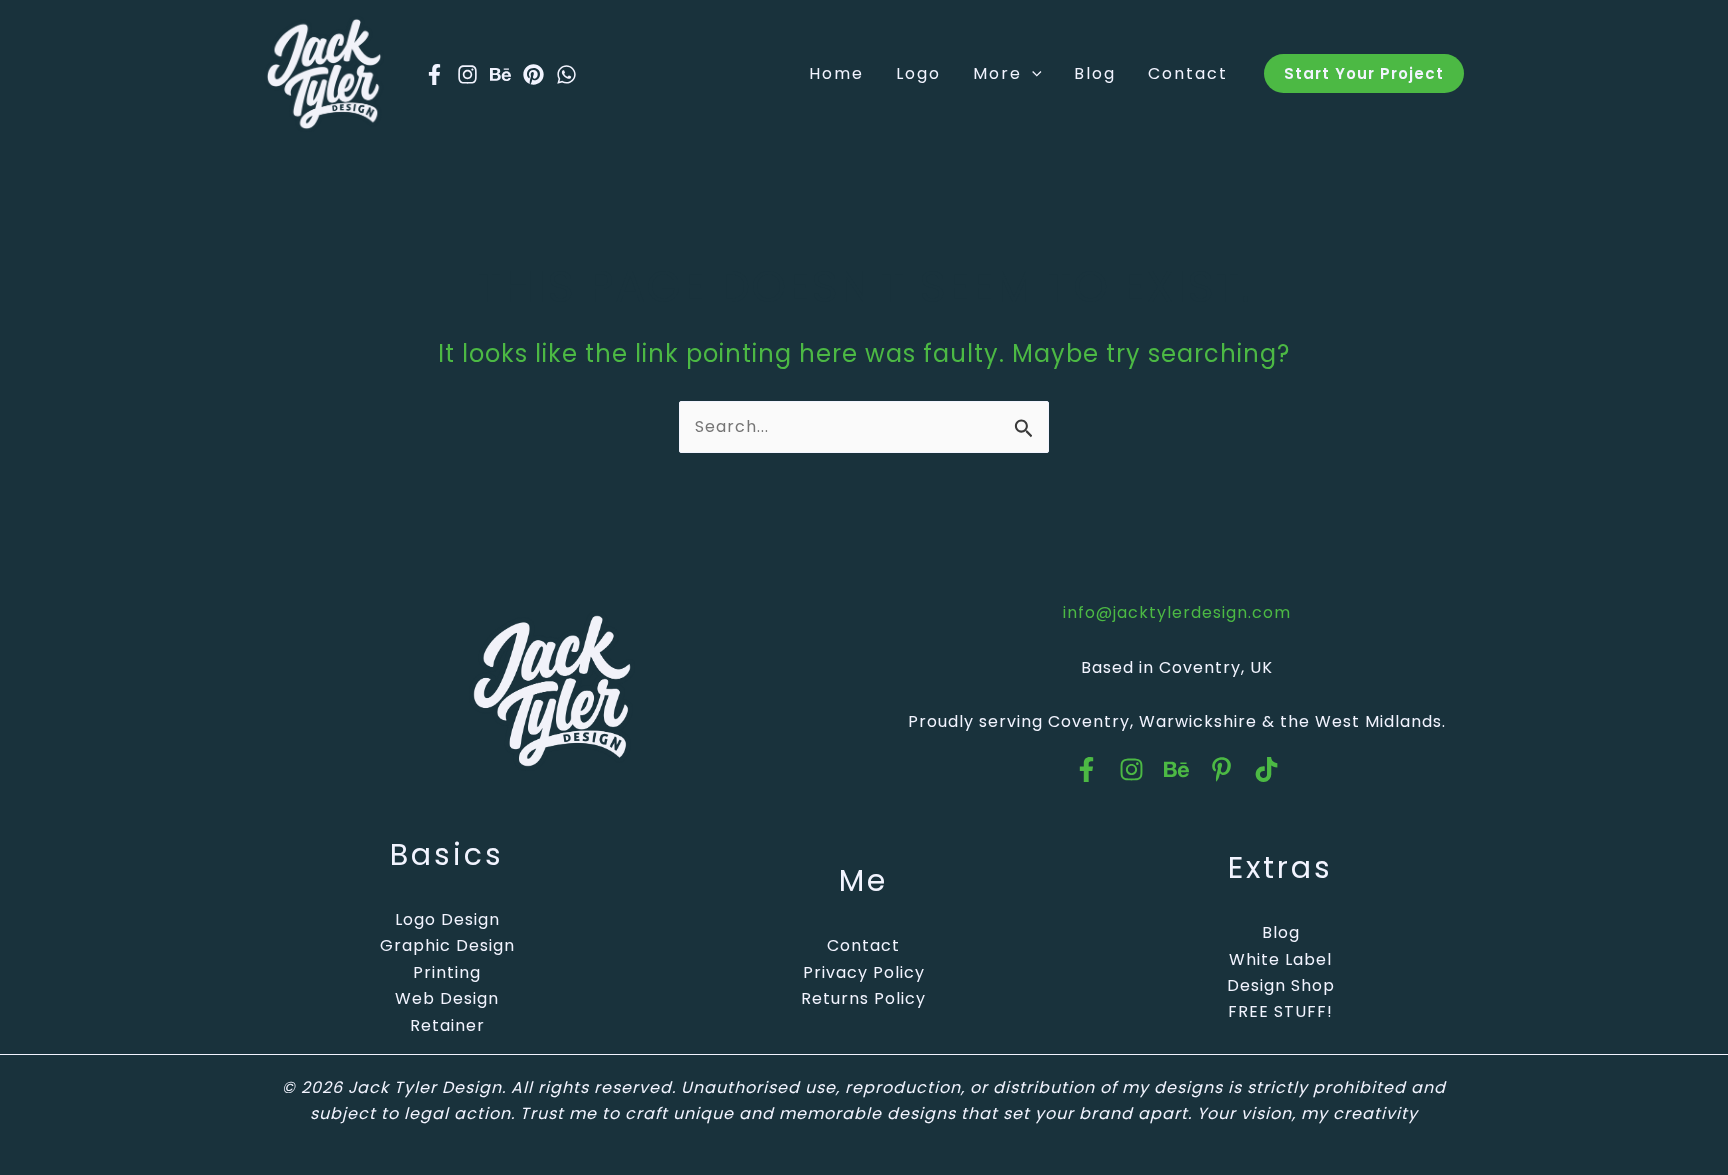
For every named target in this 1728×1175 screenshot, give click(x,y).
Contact (863, 945)
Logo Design (447, 919)
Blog (1281, 932)
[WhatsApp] (566, 74)
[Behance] (500, 74)
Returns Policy (863, 998)
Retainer (447, 1025)
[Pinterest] (533, 74)
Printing (447, 972)
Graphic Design (447, 945)
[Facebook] (434, 74)
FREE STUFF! (1280, 1011)
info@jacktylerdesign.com (1177, 612)
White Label (1280, 959)
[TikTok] (1266, 769)
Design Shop (1281, 985)
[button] (1032, 74)
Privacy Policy (864, 972)
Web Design (447, 998)
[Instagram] (467, 74)
